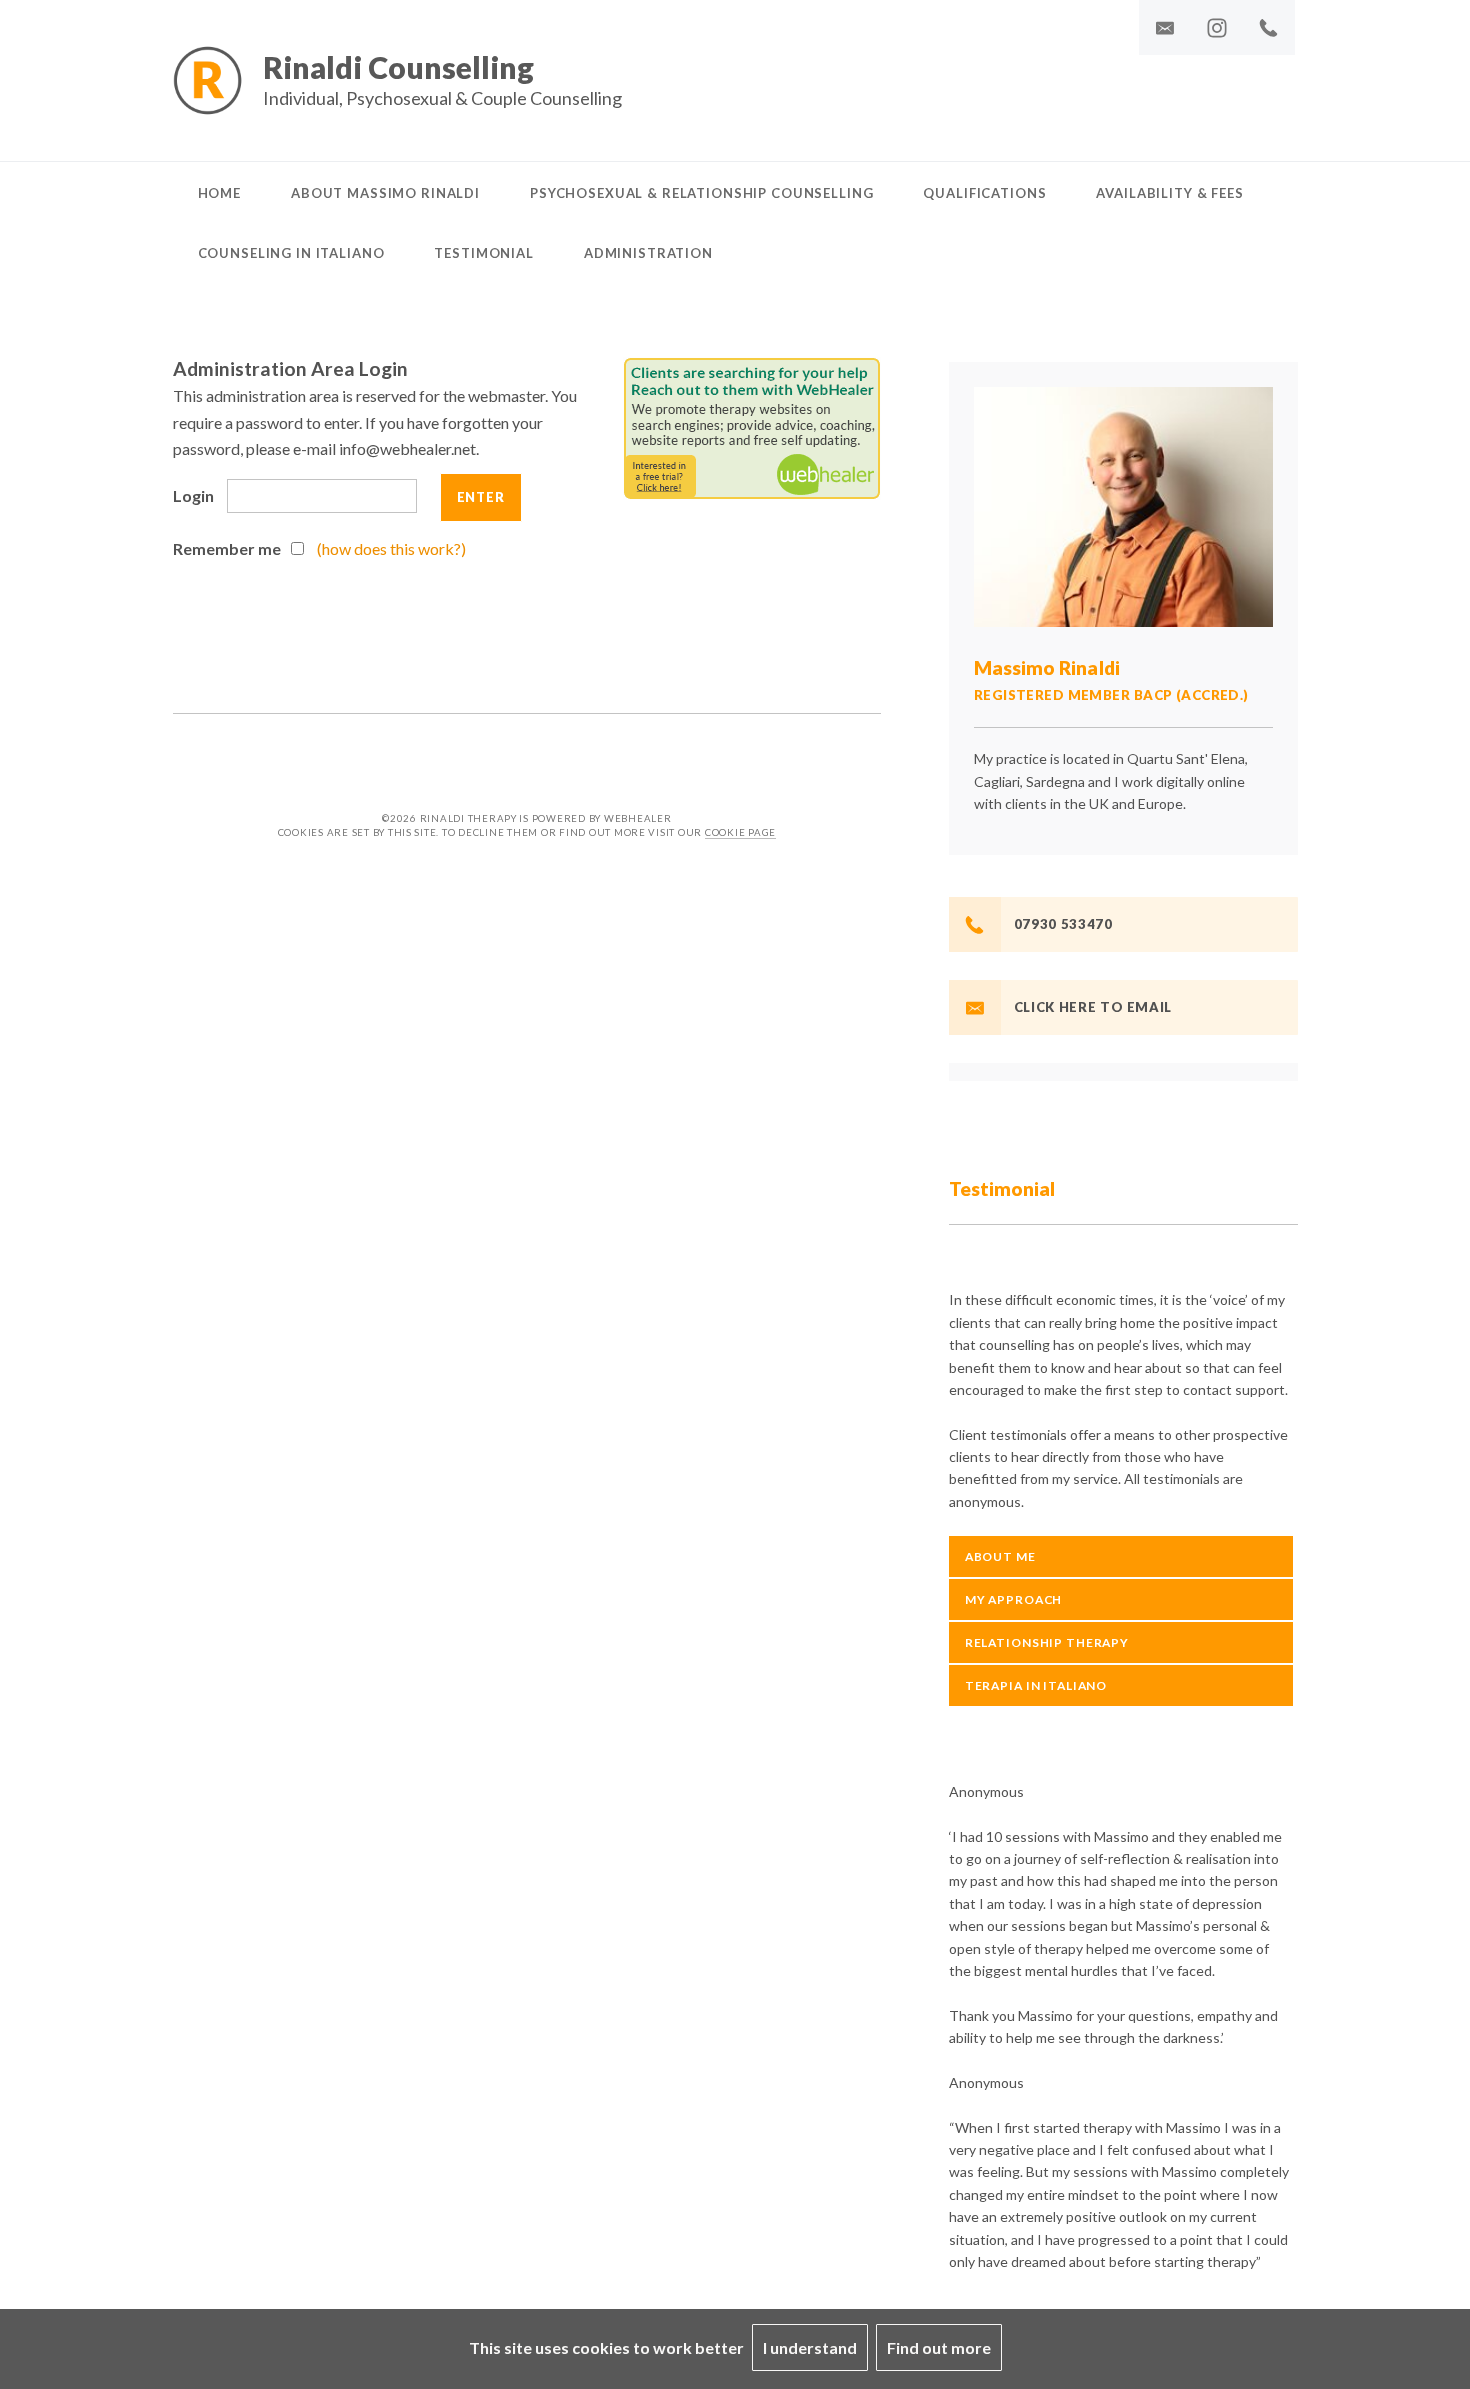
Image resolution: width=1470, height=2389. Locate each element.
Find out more (939, 2347)
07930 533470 (1063, 924)
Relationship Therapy (1047, 1642)
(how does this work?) (391, 548)
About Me (1000, 1556)
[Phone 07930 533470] (1269, 27)
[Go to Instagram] (1217, 27)
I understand (810, 2347)
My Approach (1014, 1599)
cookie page (740, 832)
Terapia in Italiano (1036, 1685)
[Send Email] (1165, 27)
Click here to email (1093, 1007)
